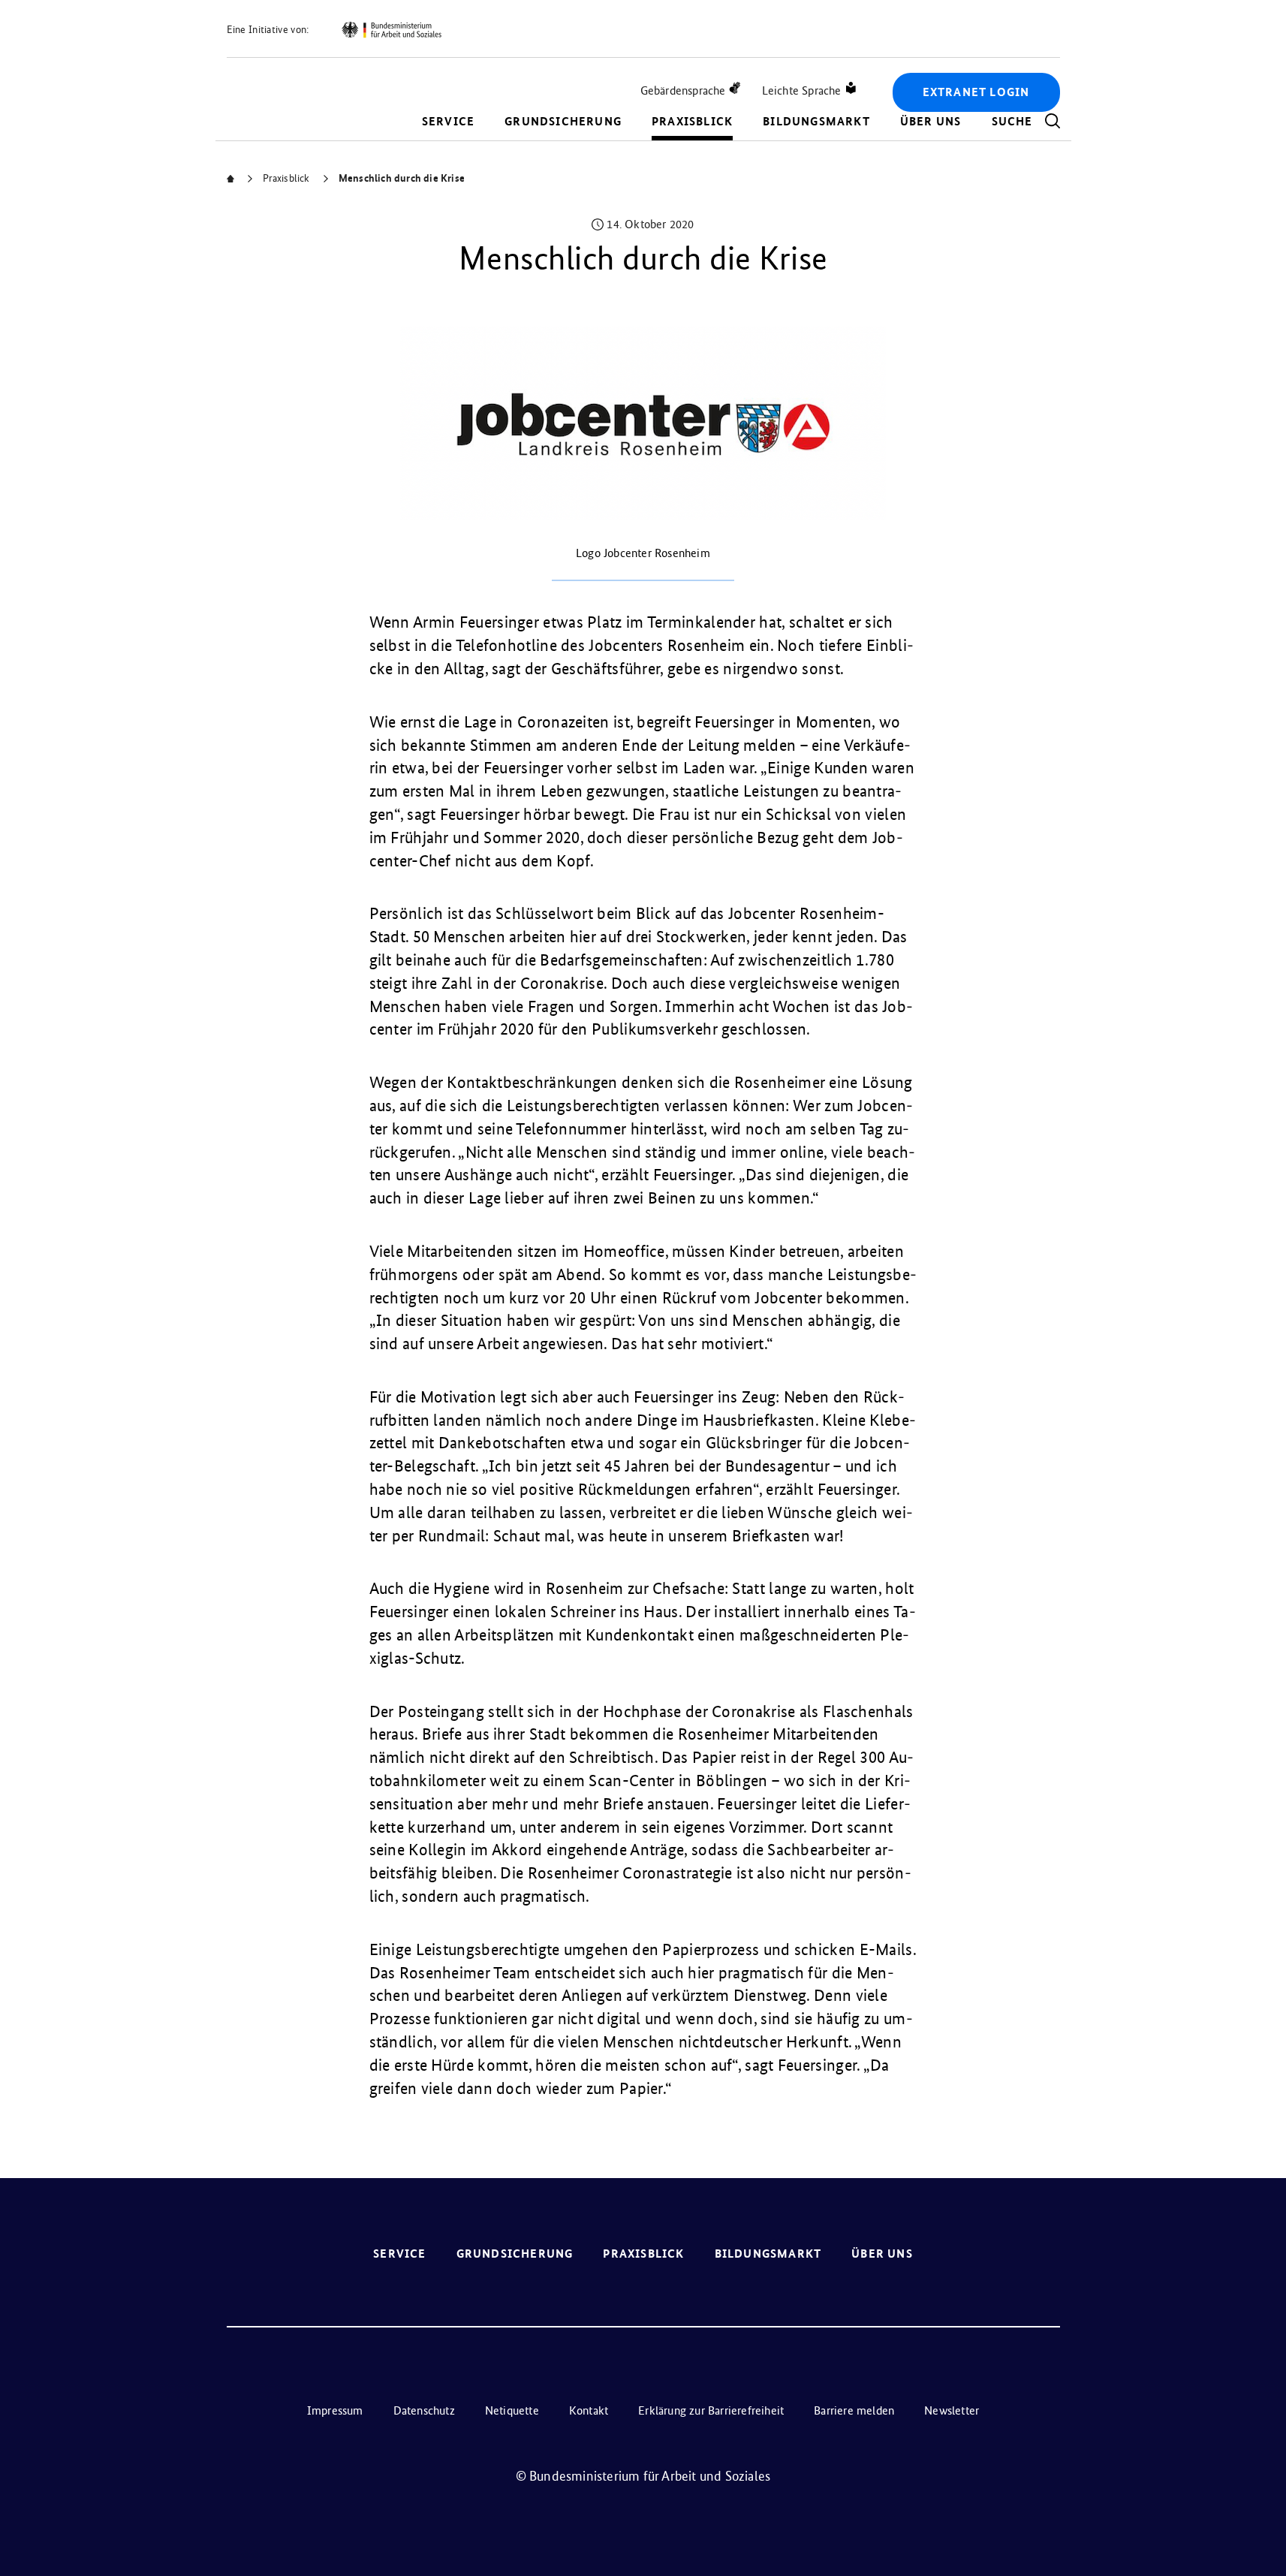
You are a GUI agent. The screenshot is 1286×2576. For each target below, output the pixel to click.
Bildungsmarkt (816, 121)
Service (448, 121)
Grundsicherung (563, 121)
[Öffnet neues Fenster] (391, 30)
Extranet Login (976, 92)
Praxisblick (692, 121)
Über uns (931, 121)
